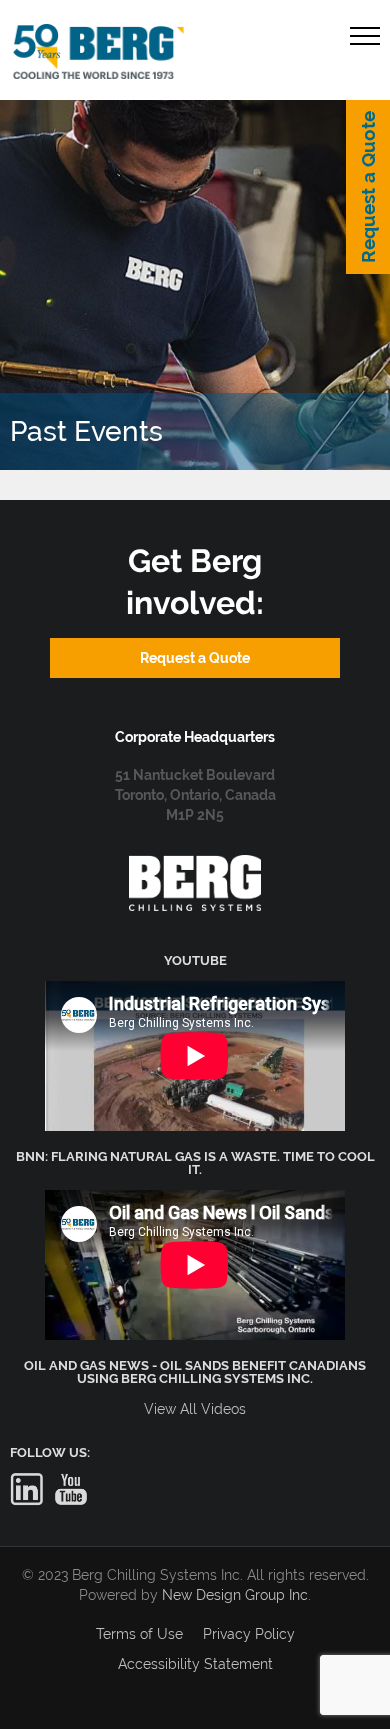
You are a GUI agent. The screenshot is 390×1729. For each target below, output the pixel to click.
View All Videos (195, 1409)
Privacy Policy (249, 1634)
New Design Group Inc (235, 1595)
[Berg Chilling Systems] (195, 865)
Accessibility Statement (195, 1664)
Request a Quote (368, 187)
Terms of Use (139, 1634)
